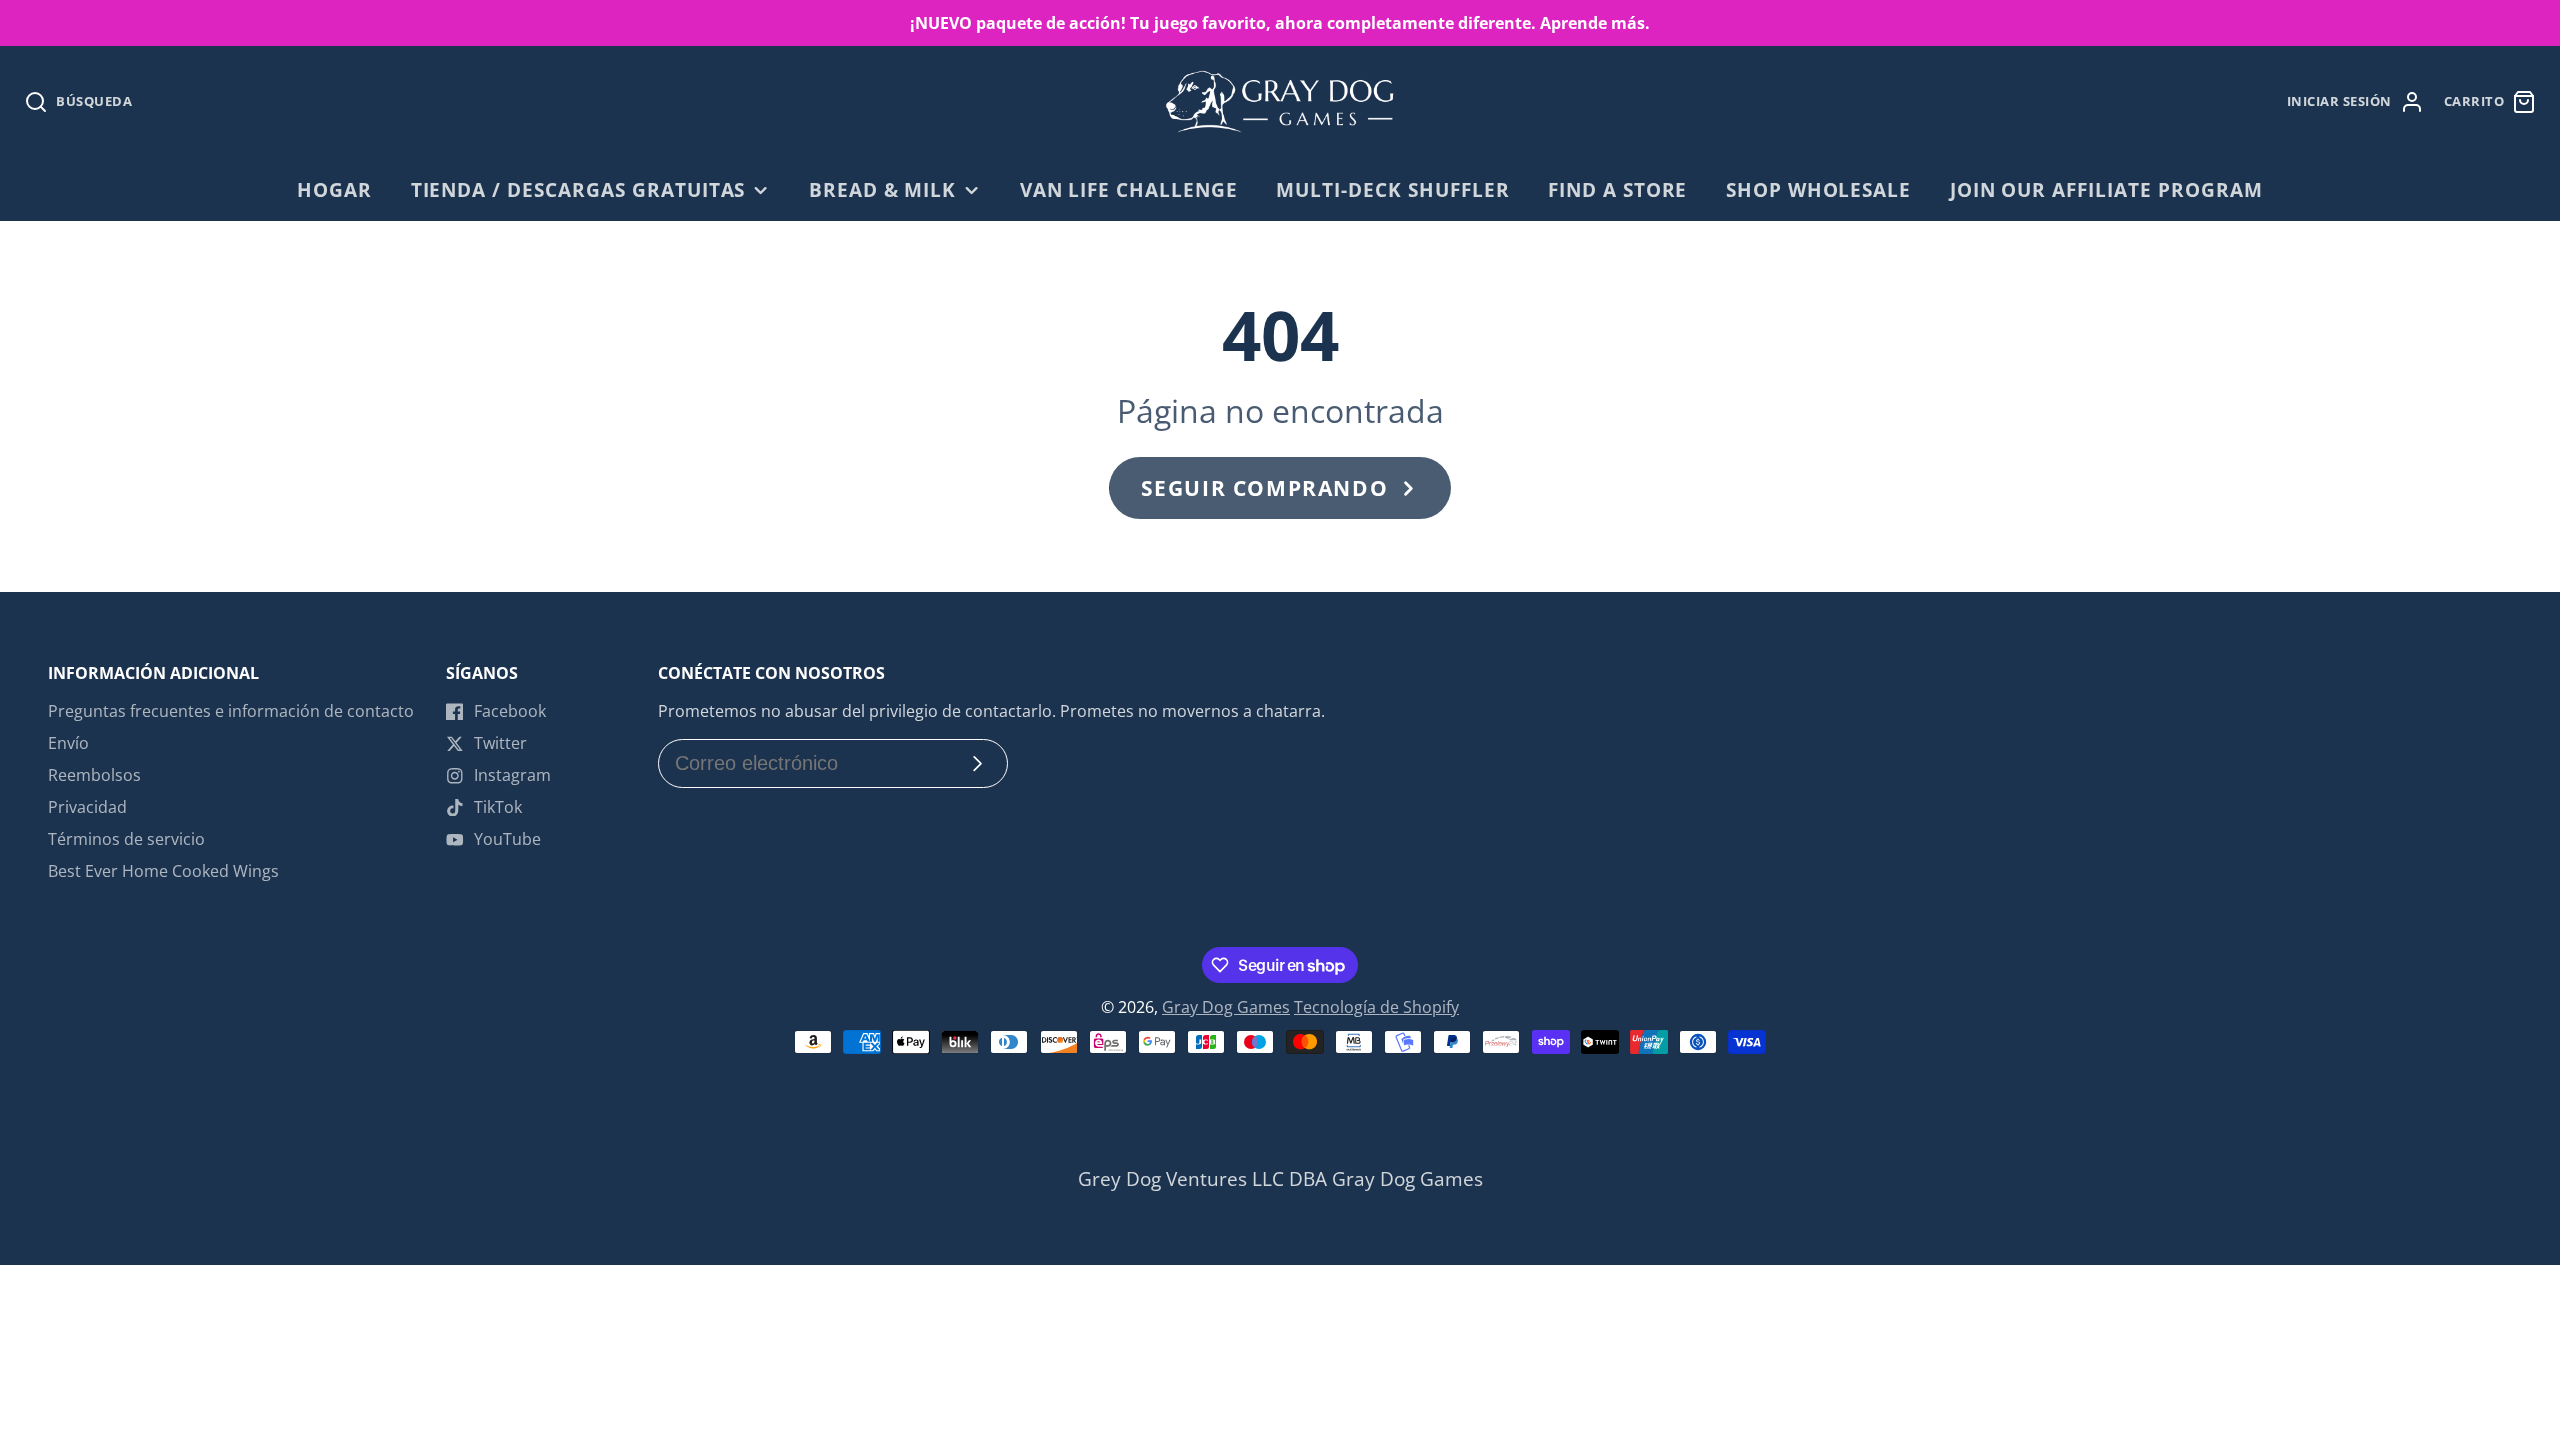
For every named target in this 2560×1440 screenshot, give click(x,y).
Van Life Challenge (1129, 189)
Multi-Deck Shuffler (1392, 189)
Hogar (334, 189)
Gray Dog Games (1226, 1007)
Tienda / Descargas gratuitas (578, 189)
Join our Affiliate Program (2106, 189)
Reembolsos (94, 775)
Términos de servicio (126, 839)
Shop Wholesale (1818, 189)
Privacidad (87, 807)
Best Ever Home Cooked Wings (163, 871)
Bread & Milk (883, 189)
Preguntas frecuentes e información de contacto (231, 711)
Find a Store (1618, 189)
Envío (68, 743)
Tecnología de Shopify (1376, 1007)
